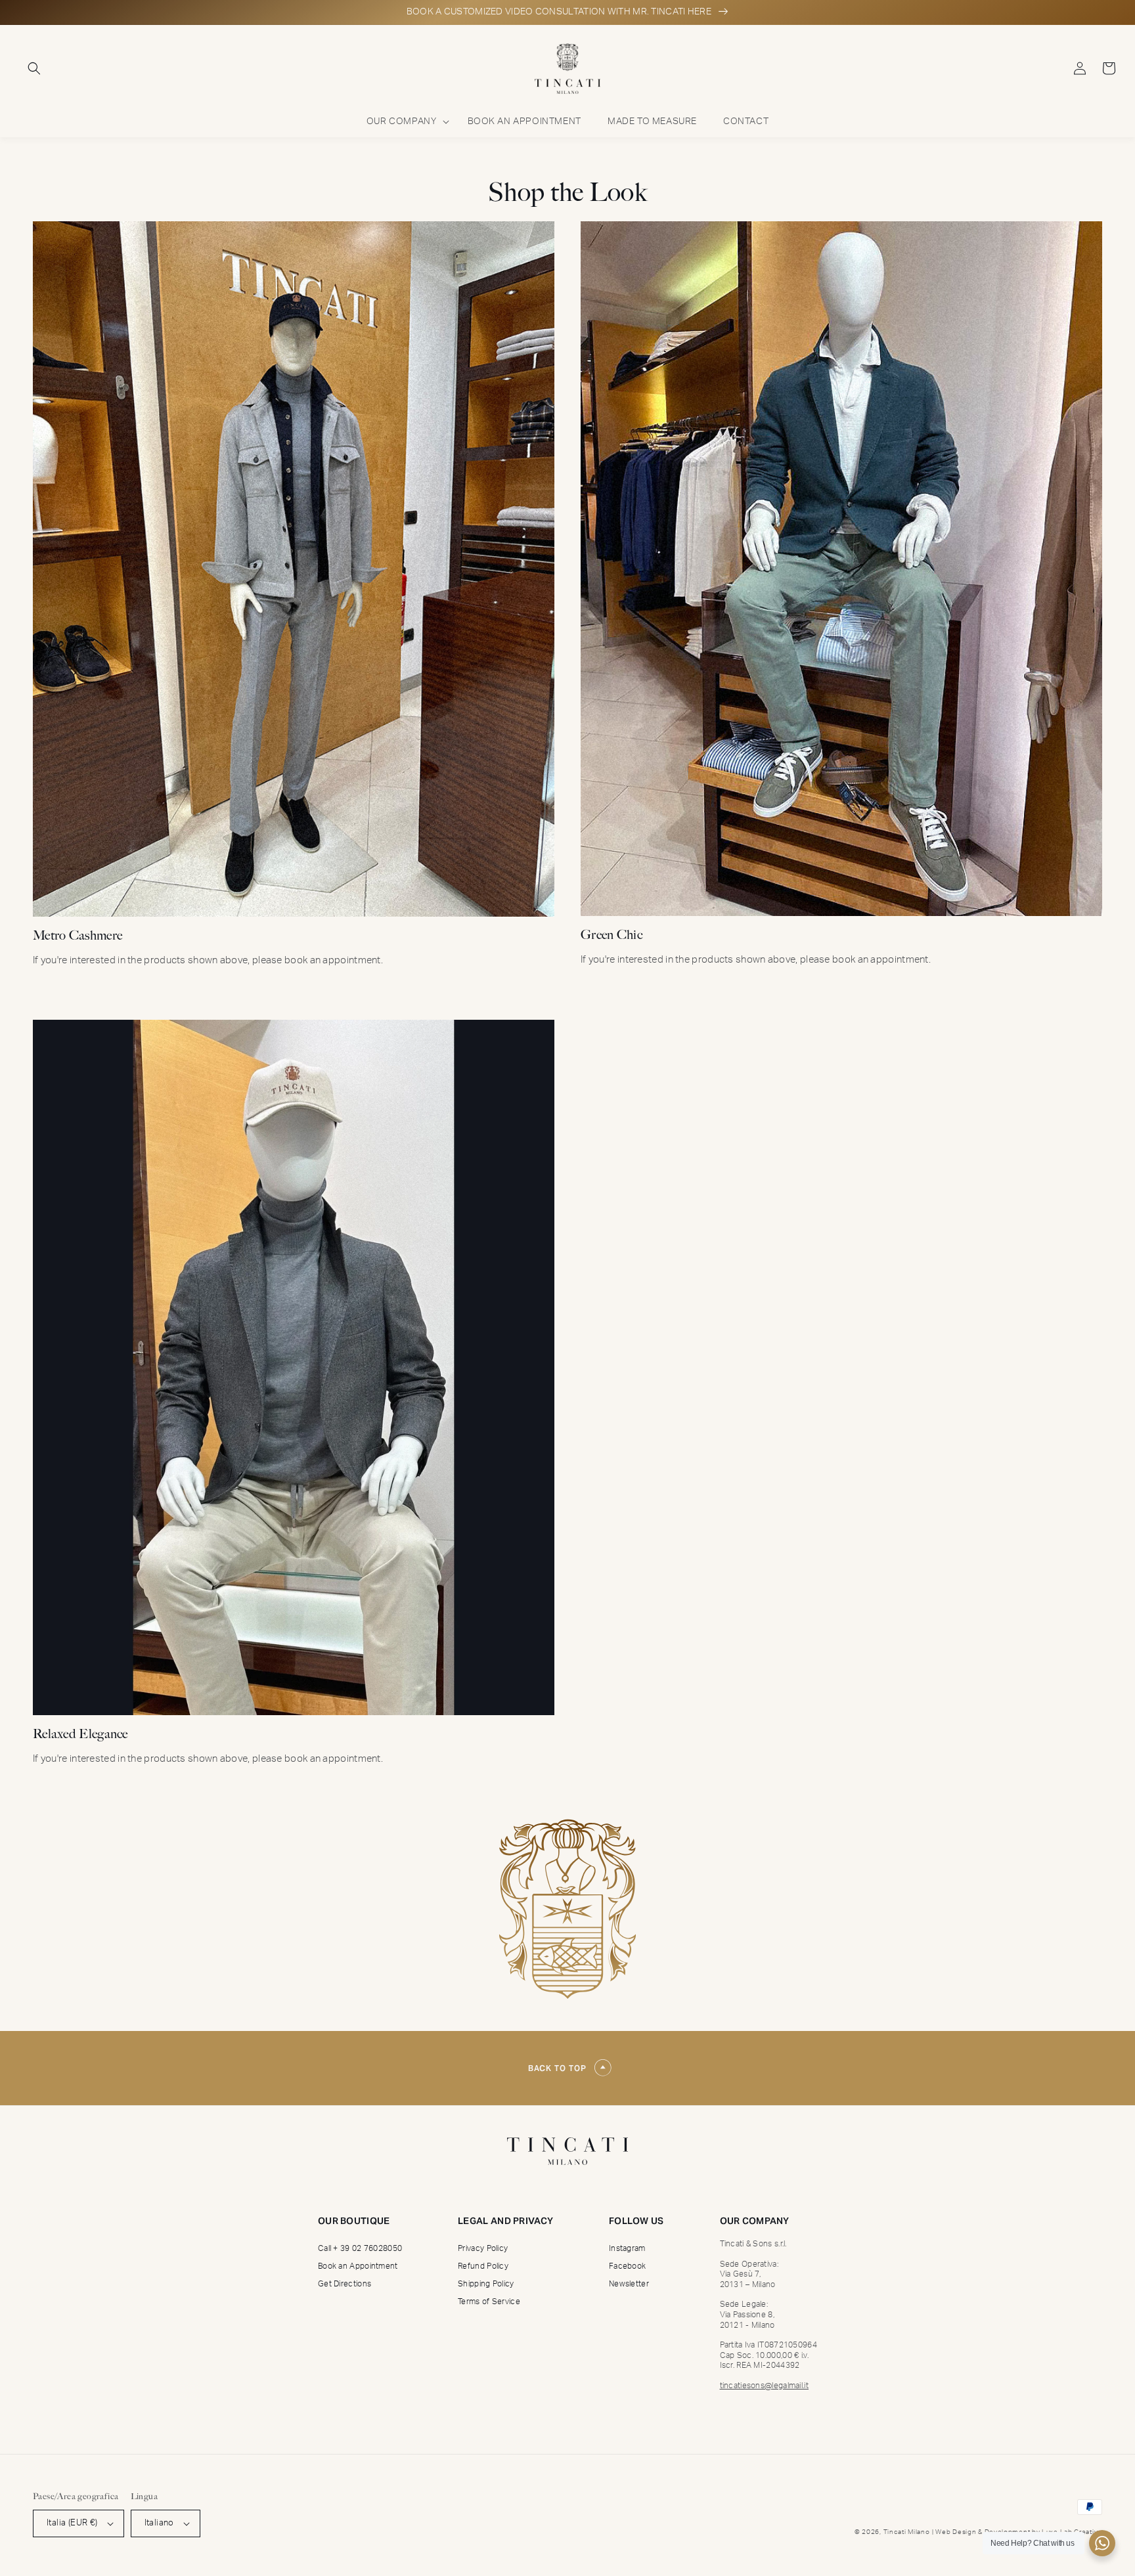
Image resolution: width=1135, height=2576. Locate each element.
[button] (34, 68)
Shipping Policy (486, 2284)
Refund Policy (483, 2267)
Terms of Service (489, 2302)
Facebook (627, 2267)
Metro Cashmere (78, 935)
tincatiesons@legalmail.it (765, 2386)
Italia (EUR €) (72, 2523)
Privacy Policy (483, 2249)
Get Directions (345, 2284)
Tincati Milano (907, 2532)
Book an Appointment (358, 2267)
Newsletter (629, 2284)
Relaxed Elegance (80, 1734)
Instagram (627, 2249)
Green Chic (612, 935)
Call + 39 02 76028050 (360, 2249)
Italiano (159, 2523)
